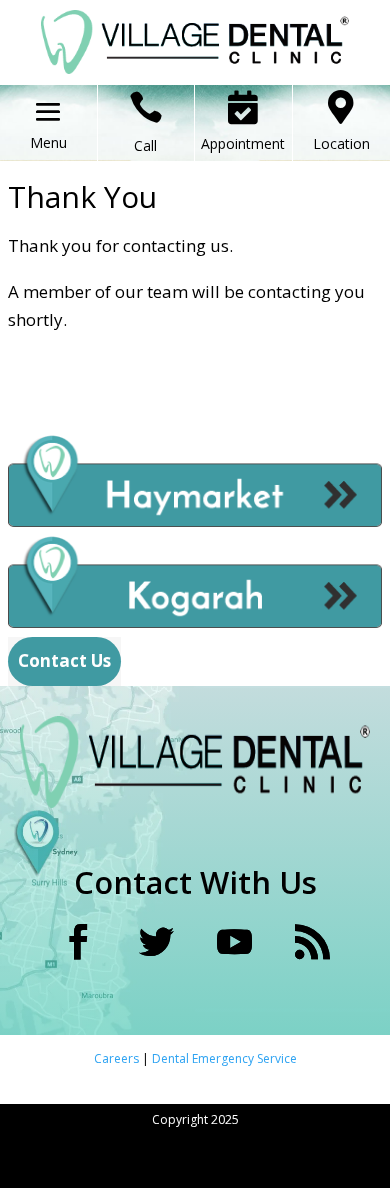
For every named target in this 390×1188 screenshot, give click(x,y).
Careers (118, 1058)
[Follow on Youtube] (234, 942)
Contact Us (64, 660)
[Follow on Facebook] (78, 942)
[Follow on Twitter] (156, 942)
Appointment (243, 143)
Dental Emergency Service (224, 1058)
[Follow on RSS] (312, 942)
